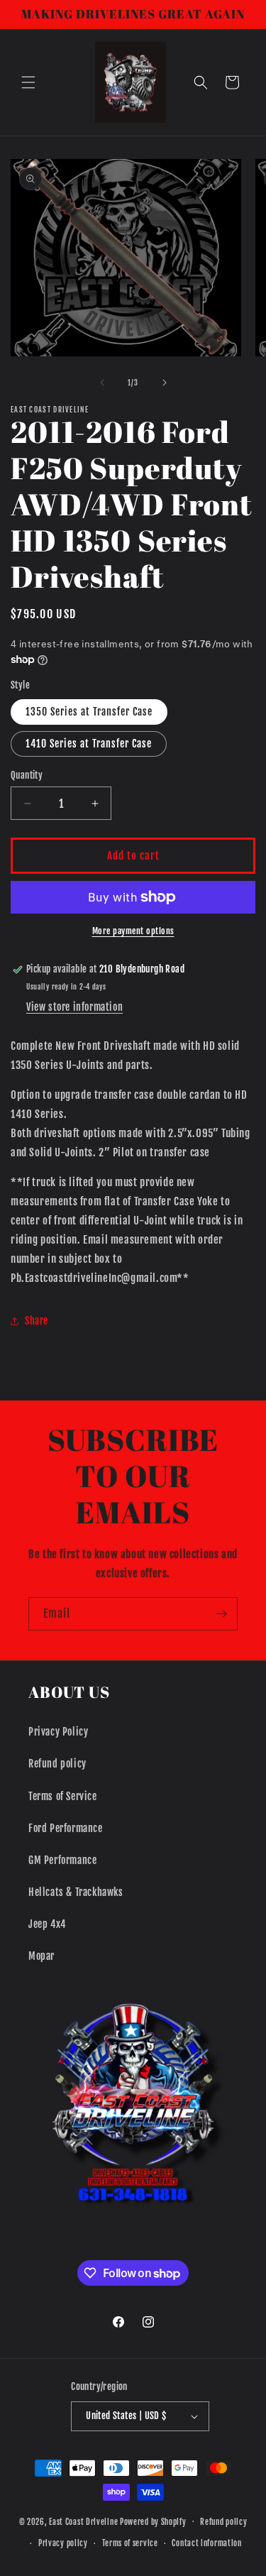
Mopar (41, 1956)
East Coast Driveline (84, 2521)
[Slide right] (165, 383)
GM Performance (62, 1860)
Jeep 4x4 (47, 1924)
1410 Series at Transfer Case (89, 744)
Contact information (206, 2543)
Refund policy (57, 1764)
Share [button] (37, 1321)
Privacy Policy (58, 1732)
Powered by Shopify (153, 2521)
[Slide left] (102, 383)
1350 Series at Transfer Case (89, 712)
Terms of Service (63, 1796)
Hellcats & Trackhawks (76, 1892)
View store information (74, 1007)
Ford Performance (66, 1828)
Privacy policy (63, 2543)
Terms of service (130, 2543)
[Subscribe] (221, 1614)
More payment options (133, 931)
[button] (28, 82)
